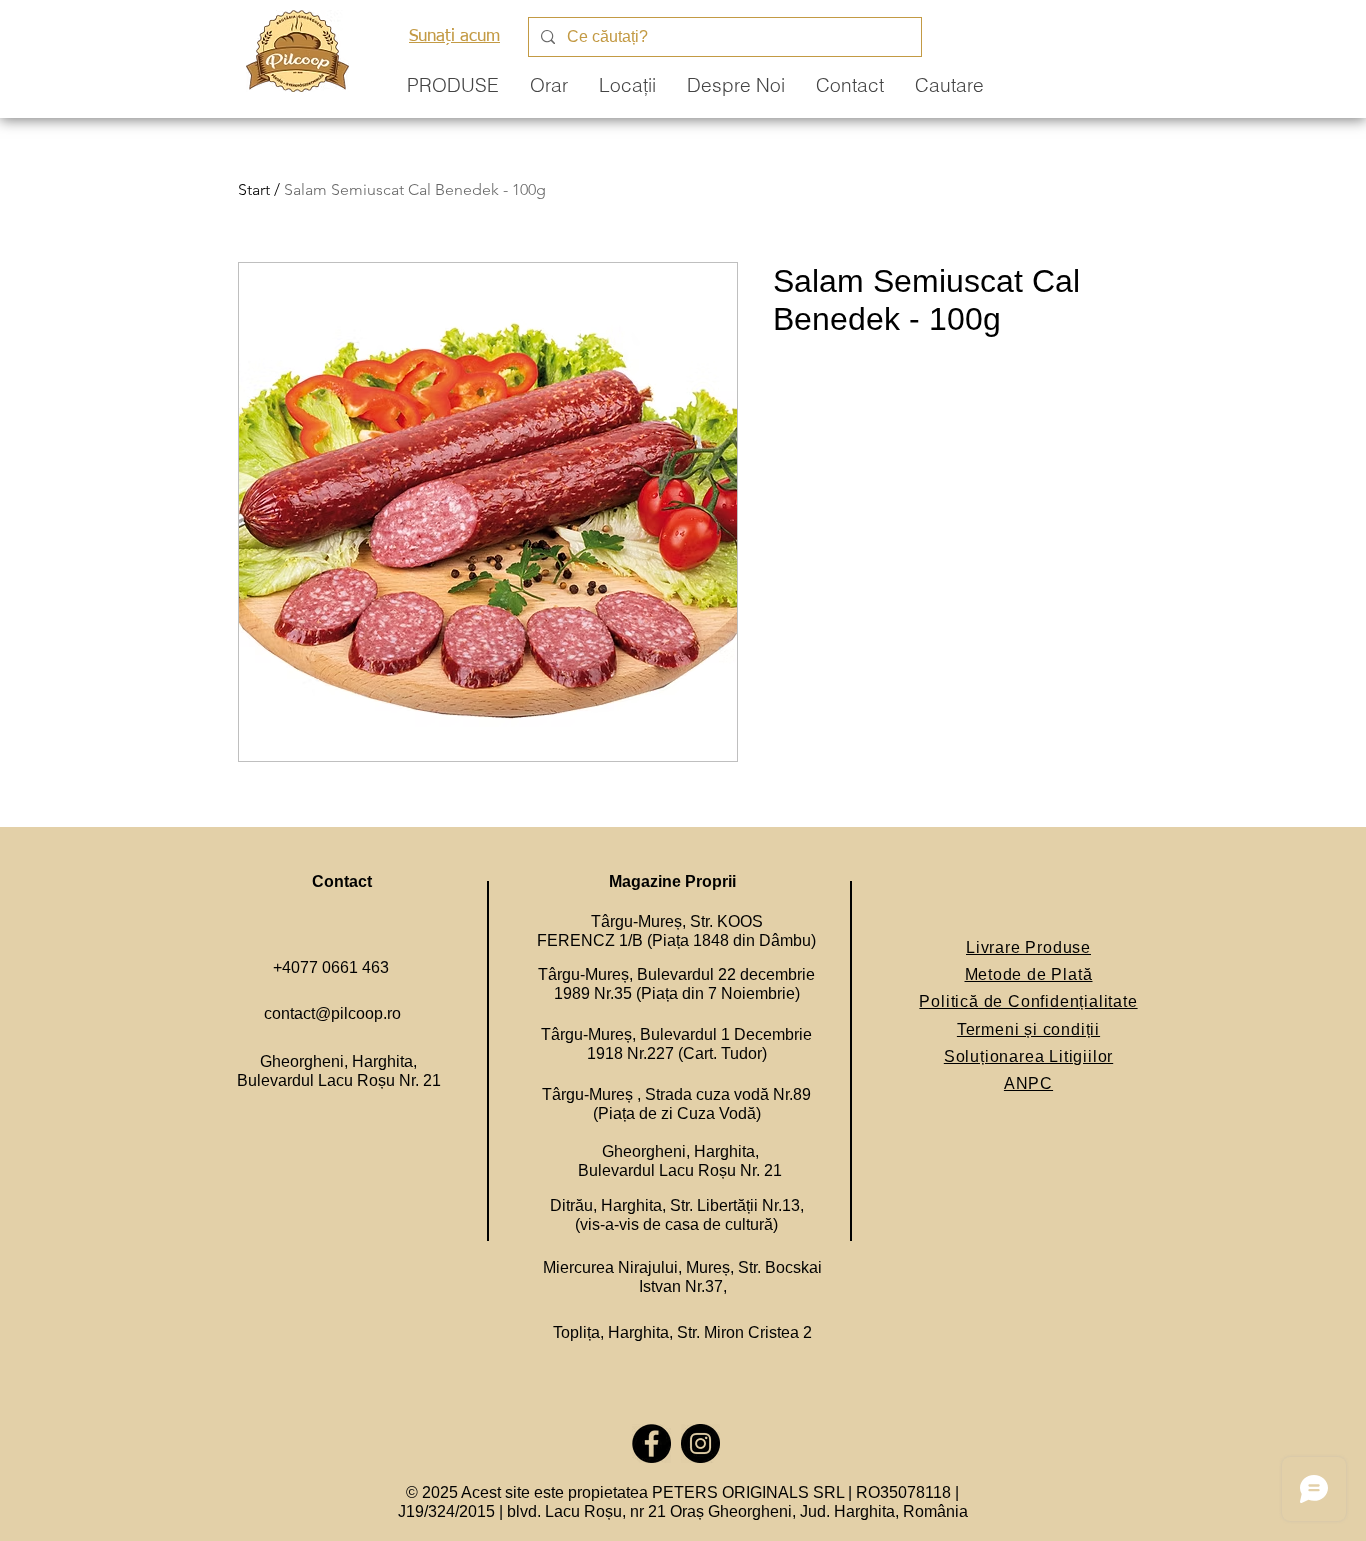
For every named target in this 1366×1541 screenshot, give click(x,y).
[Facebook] (651, 1443)
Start (254, 189)
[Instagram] (700, 1443)
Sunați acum (454, 36)
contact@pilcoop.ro (332, 1013)
